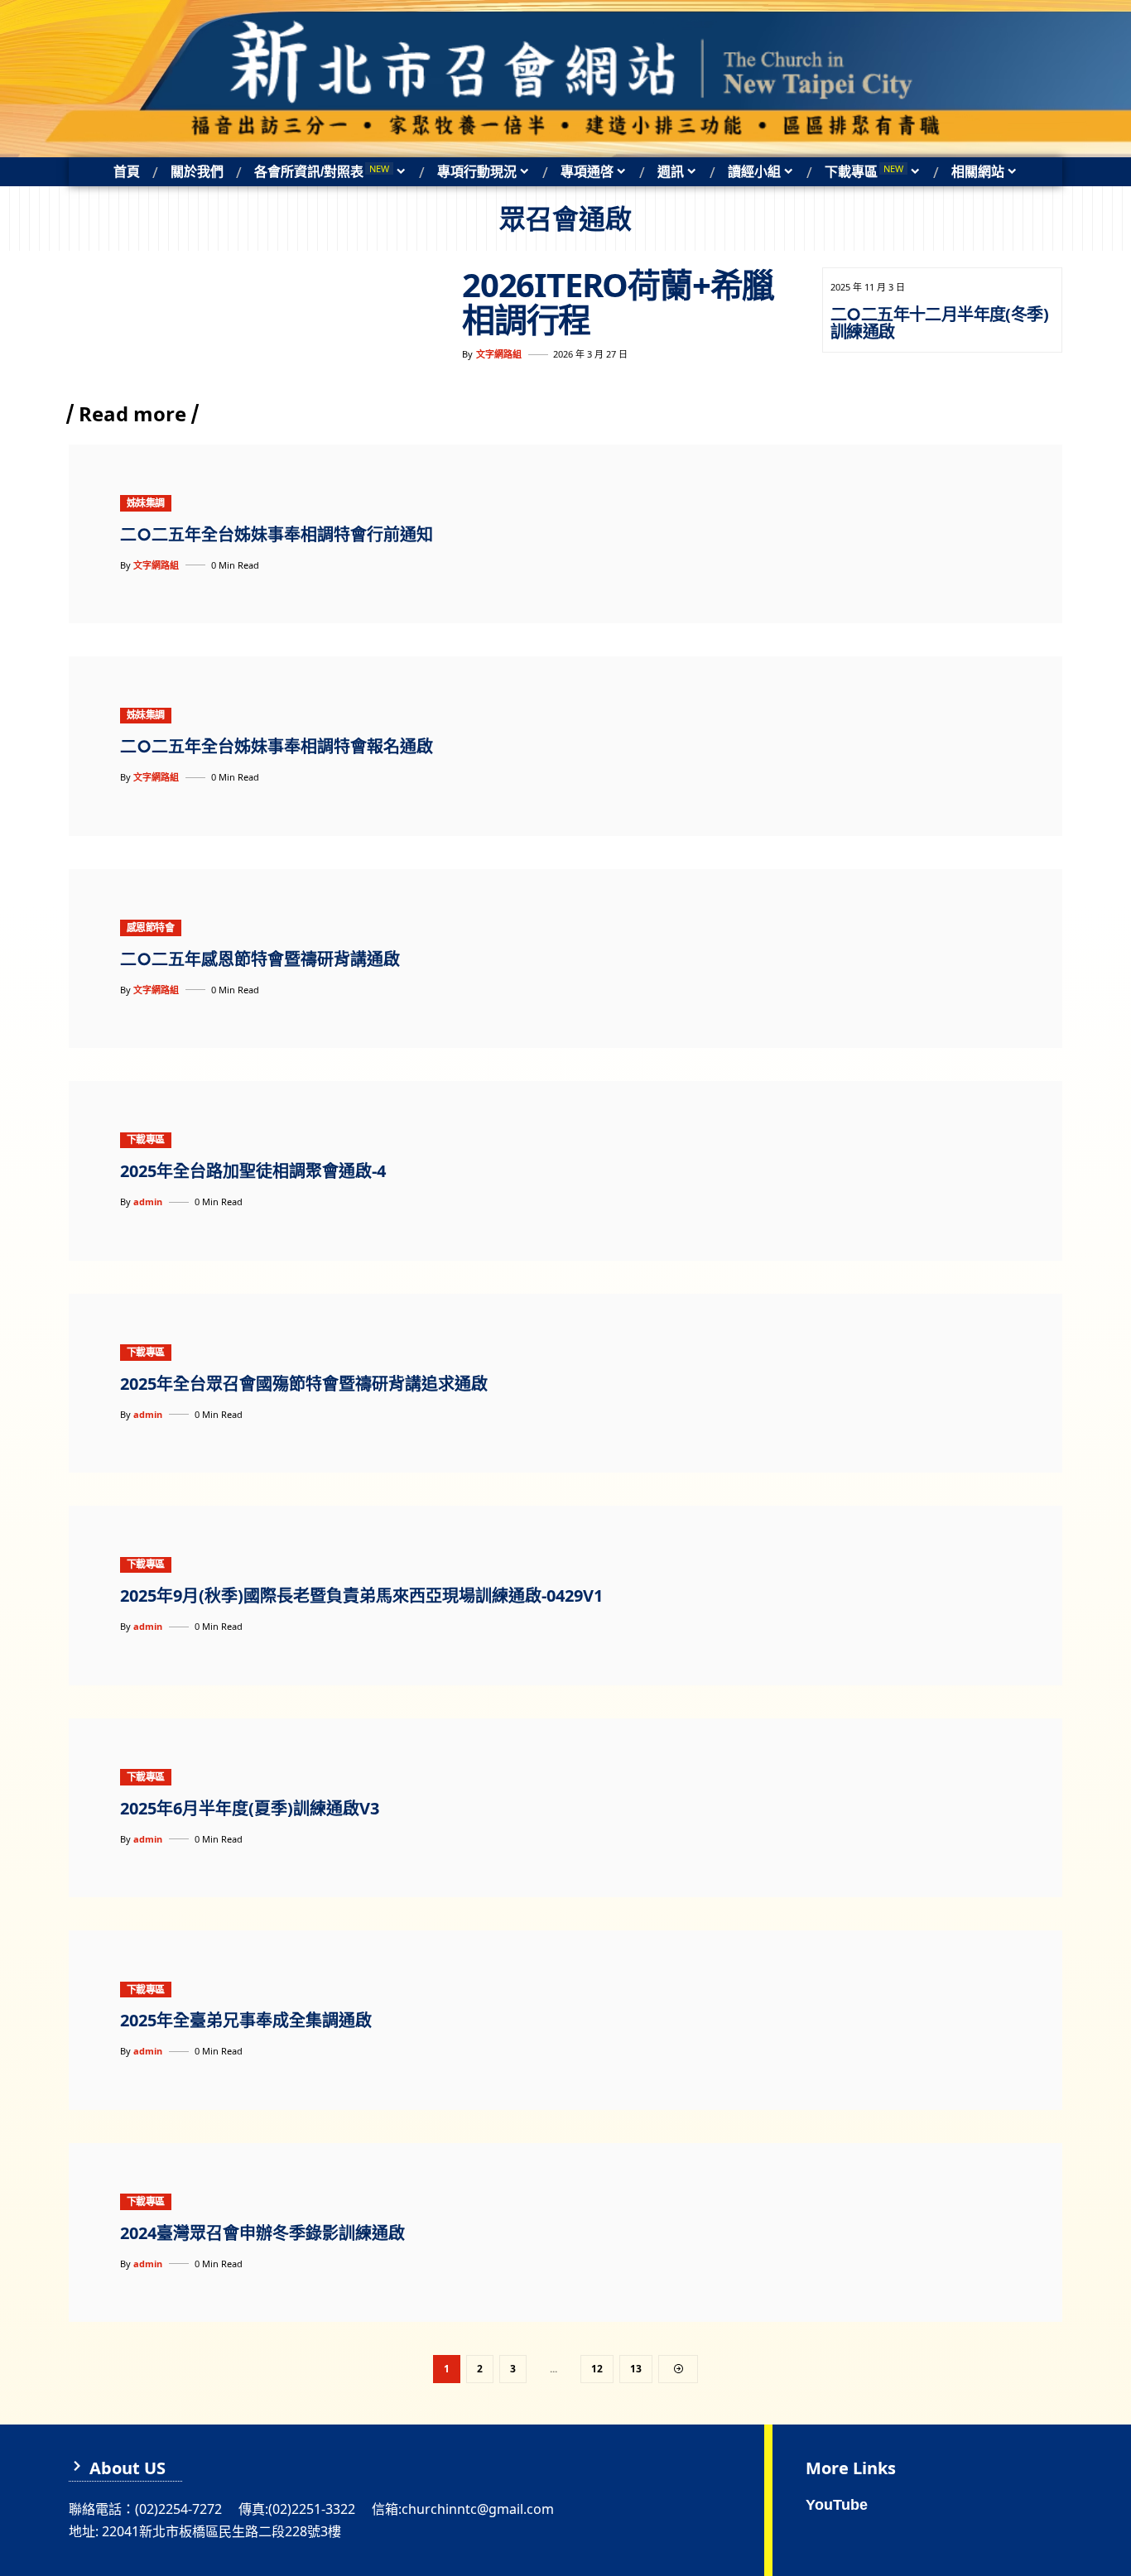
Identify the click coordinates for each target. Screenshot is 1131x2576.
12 (597, 2369)
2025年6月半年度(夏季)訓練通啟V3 (250, 1808)
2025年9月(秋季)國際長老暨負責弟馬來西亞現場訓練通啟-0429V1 (361, 1596)
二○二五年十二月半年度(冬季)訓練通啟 (939, 323)
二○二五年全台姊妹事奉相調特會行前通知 (277, 534)
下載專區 (146, 1139)
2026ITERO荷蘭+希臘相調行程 (618, 302)
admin (148, 1201)
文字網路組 (499, 354)
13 (636, 2369)
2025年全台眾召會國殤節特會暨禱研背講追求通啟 (304, 1384)
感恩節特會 (151, 928)
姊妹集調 (146, 503)
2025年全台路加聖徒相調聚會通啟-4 (253, 1171)
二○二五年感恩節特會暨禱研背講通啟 (260, 959)
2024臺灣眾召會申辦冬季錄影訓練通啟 (262, 2233)
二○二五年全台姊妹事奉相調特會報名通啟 (277, 746)
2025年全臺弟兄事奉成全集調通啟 (246, 2020)
